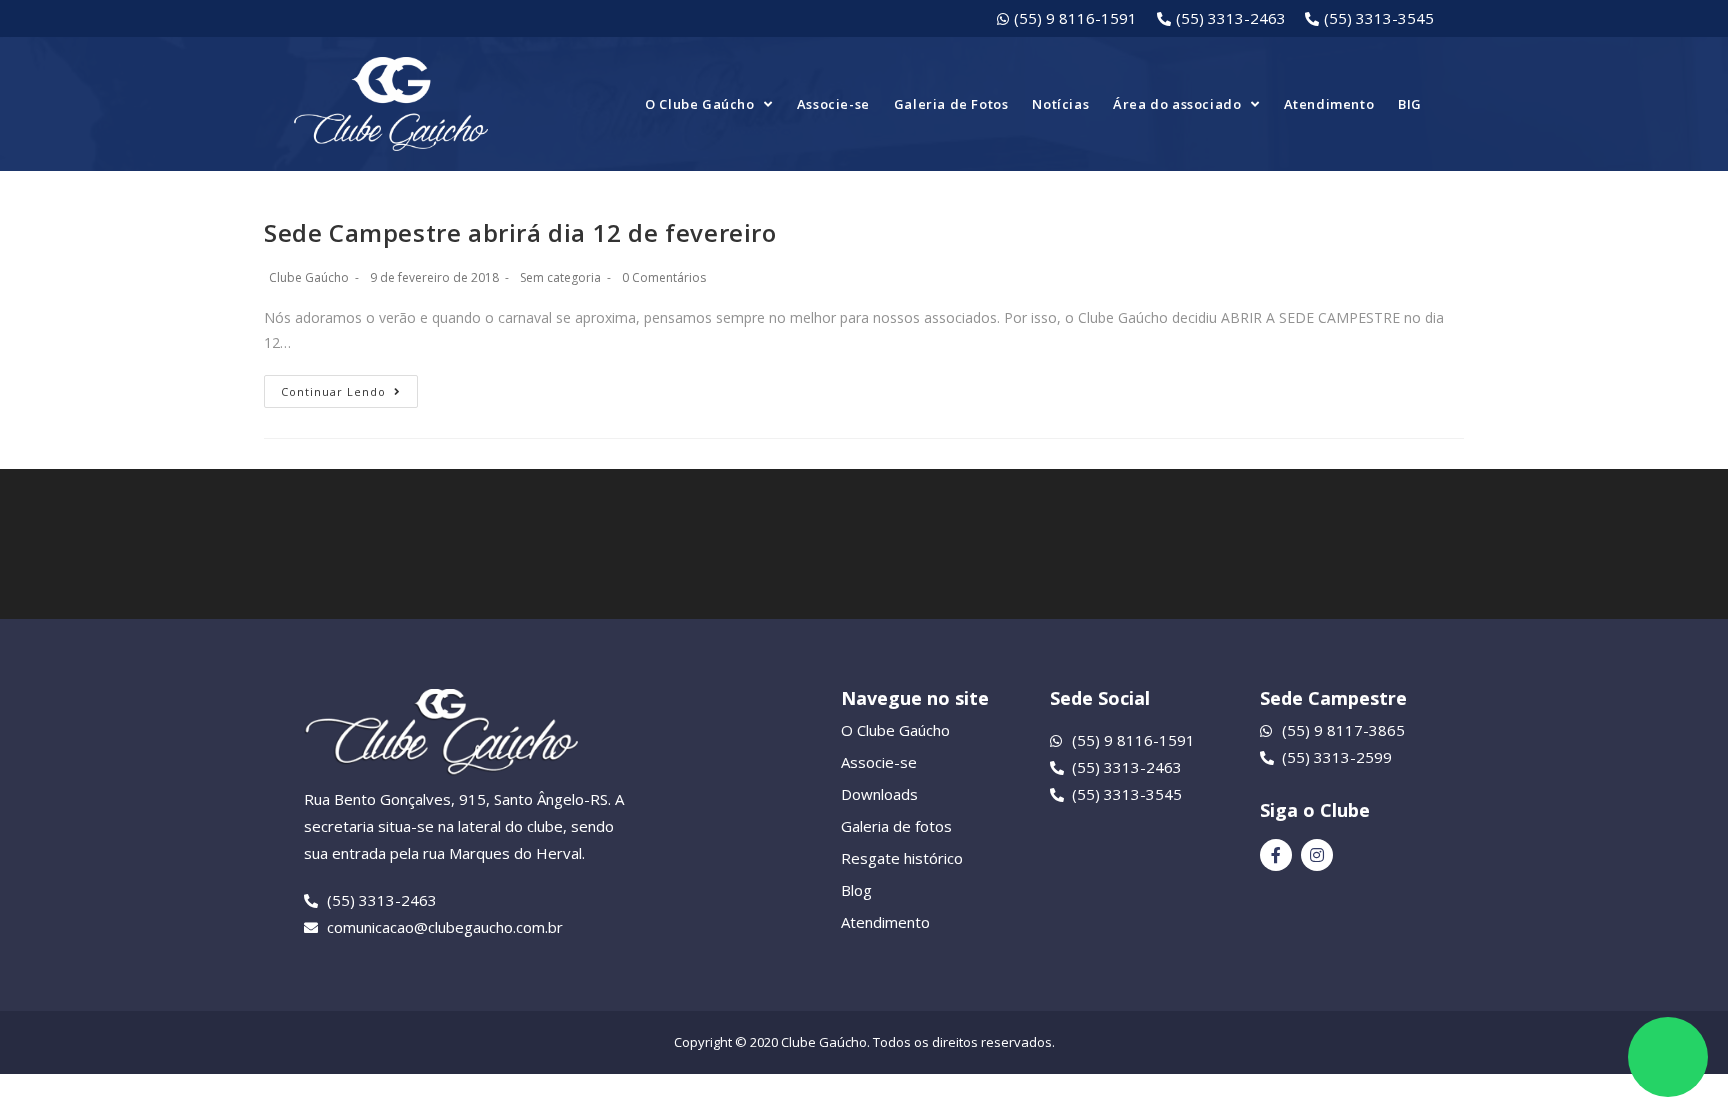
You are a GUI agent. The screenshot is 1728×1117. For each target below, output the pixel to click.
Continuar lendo (333, 391)
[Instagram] (1317, 855)
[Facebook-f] (1276, 855)
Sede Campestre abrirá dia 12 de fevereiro (520, 232)
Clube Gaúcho (309, 277)
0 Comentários (664, 277)
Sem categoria (560, 277)
